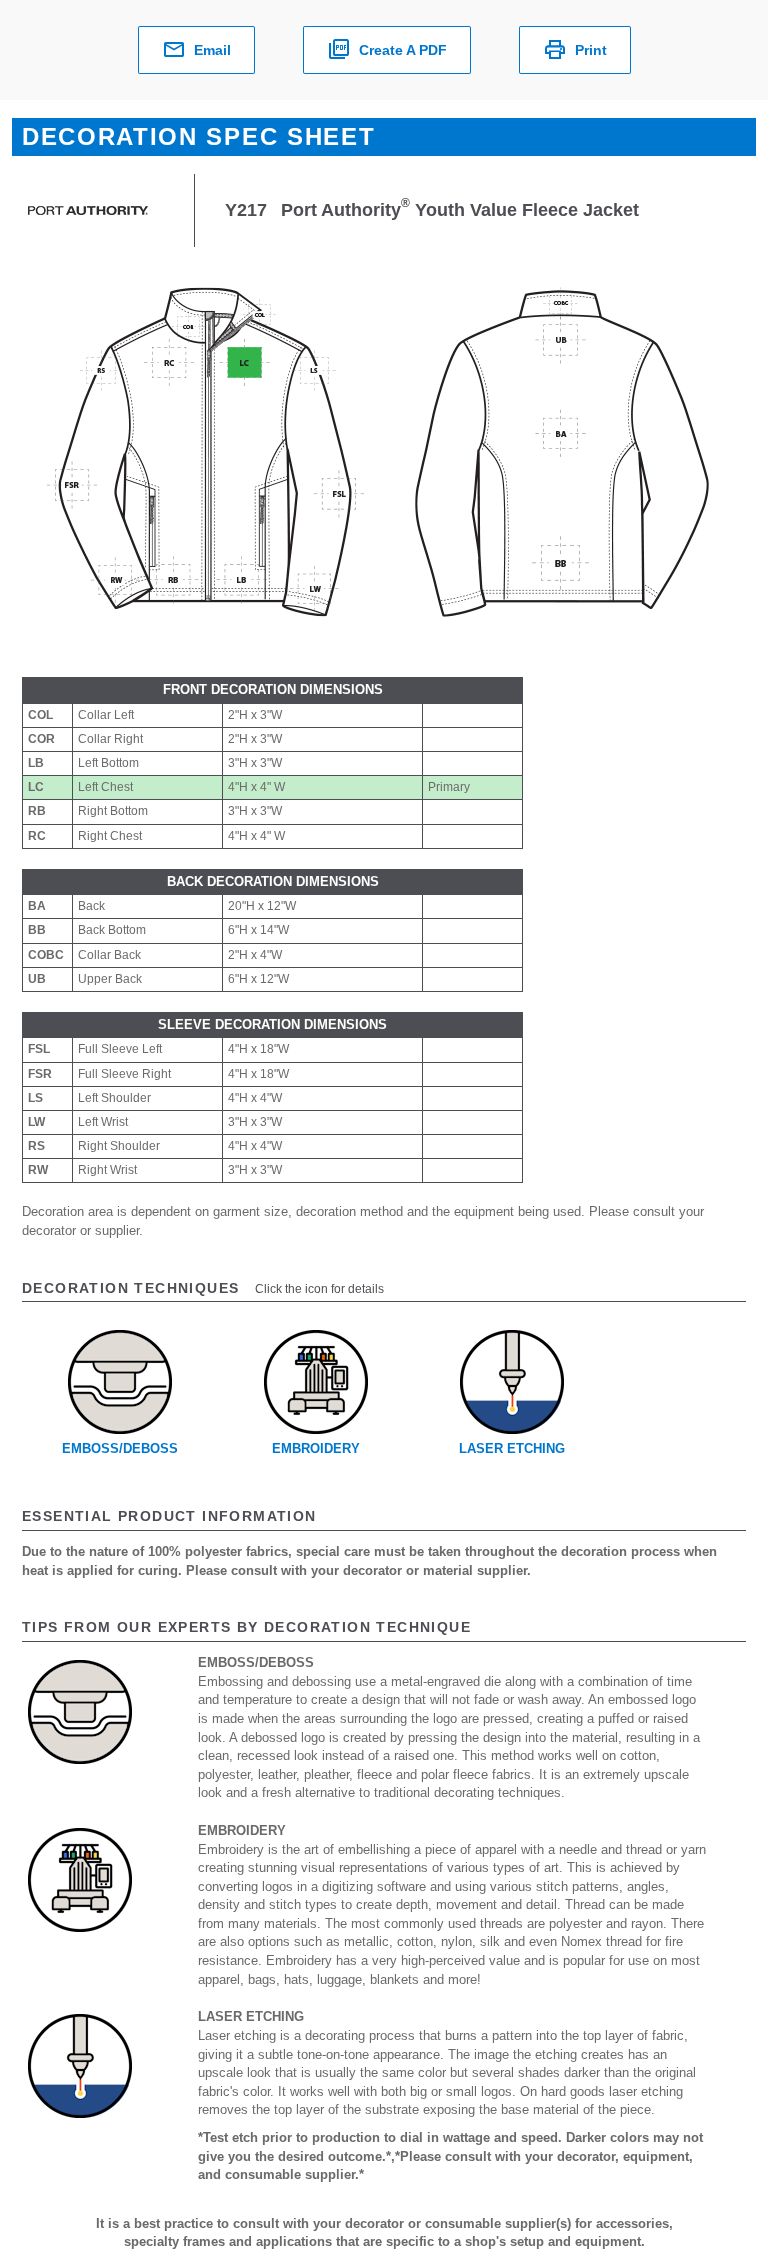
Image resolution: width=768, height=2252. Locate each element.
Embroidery (316, 1448)
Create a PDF (403, 50)
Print (591, 50)
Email (212, 50)
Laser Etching (512, 1448)
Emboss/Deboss (120, 1448)
